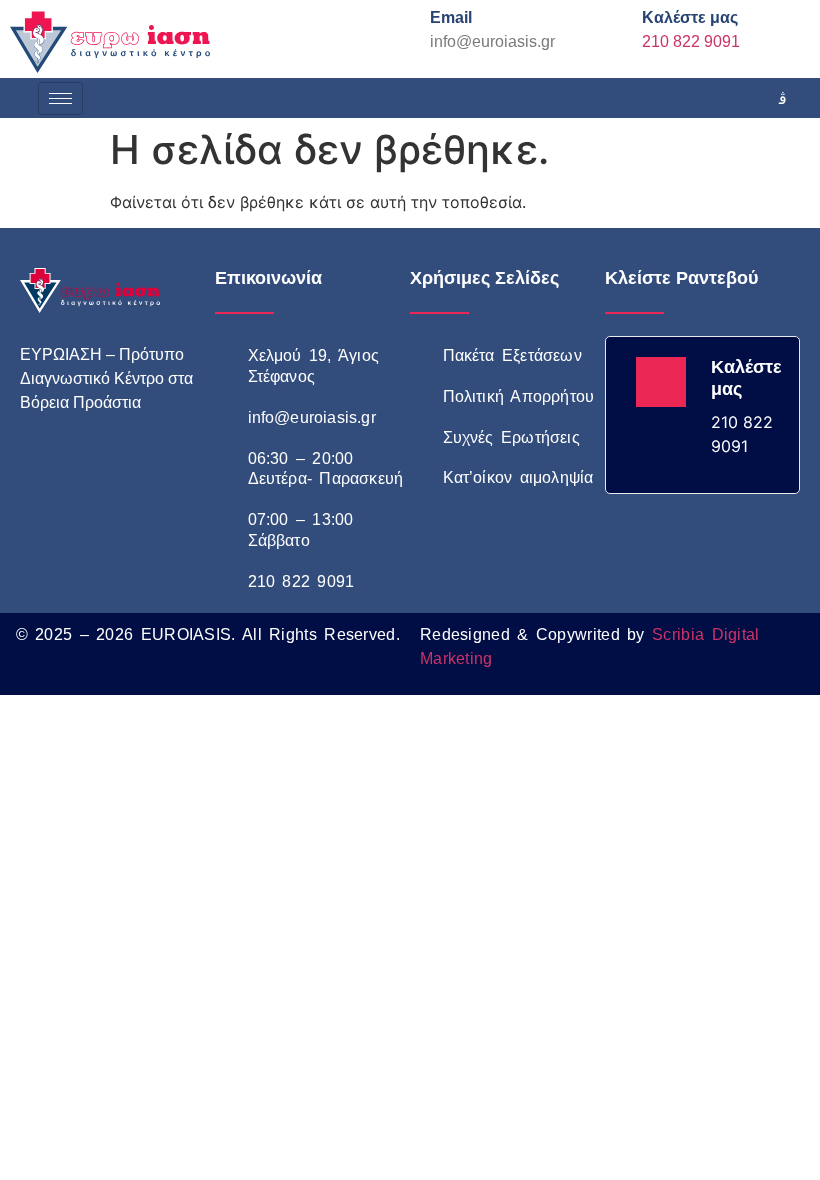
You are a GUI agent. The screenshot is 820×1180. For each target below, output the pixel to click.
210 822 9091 (691, 41)
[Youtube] (130, 470)
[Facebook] (738, 98)
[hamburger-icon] (60, 98)
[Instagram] (783, 98)
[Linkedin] (175, 470)
